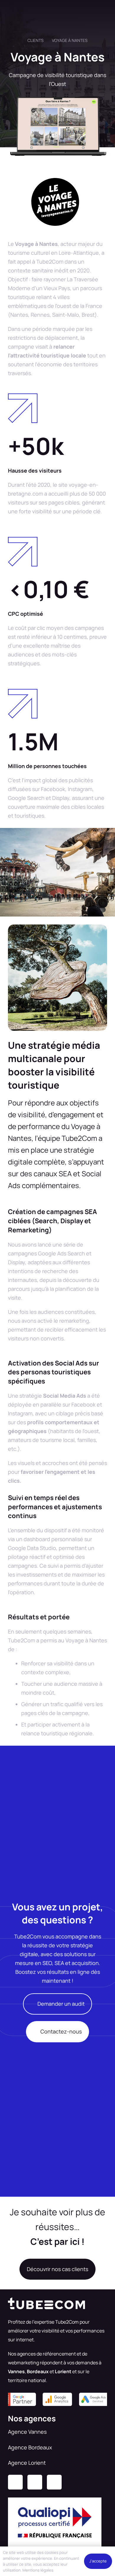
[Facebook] (54, 2482)
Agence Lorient (27, 2463)
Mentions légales (38, 2570)
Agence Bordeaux (30, 2447)
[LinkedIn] (15, 2482)
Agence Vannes (27, 2432)
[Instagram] (35, 2482)
